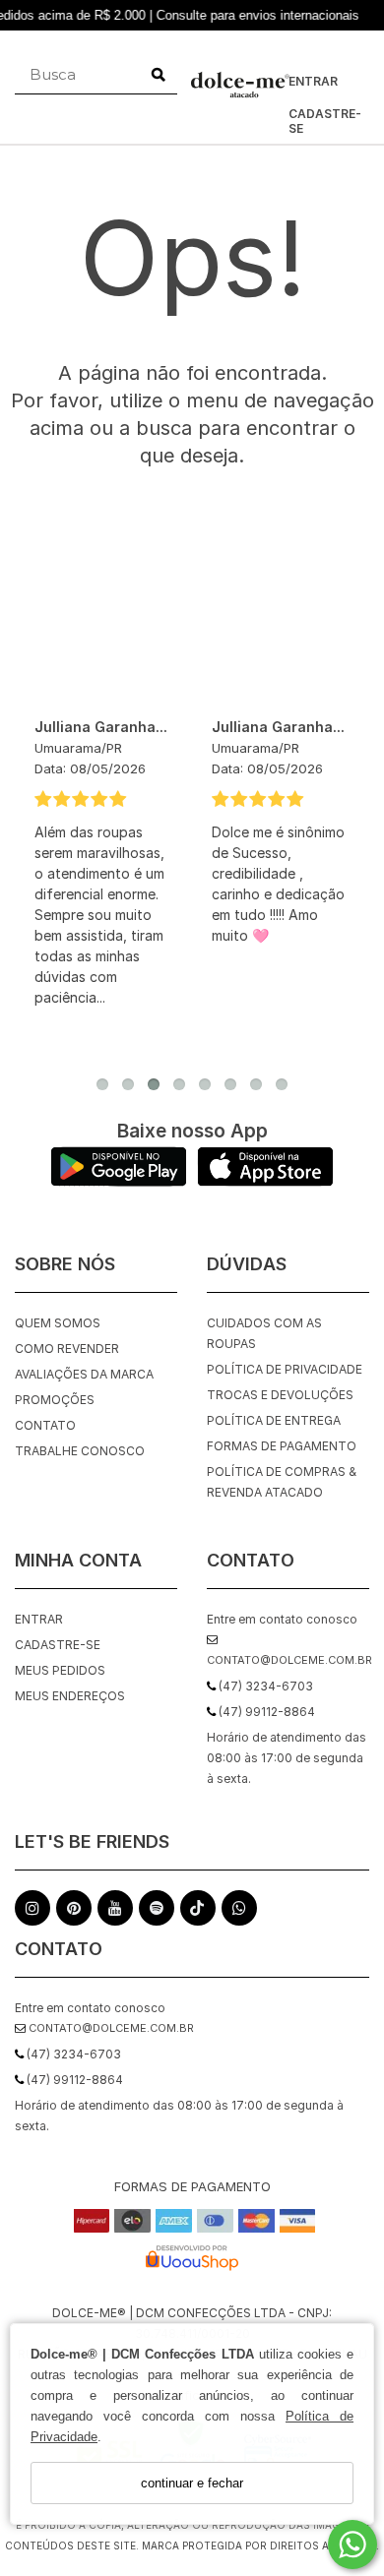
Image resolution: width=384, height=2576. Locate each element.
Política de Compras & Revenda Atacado (282, 1482)
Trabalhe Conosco (80, 1451)
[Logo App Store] (265, 1181)
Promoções (55, 1400)
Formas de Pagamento (282, 1446)
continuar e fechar (192, 2483)
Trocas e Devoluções (280, 1395)
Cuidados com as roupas (264, 1333)
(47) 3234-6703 (72, 2054)
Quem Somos (58, 1323)
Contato (45, 1425)
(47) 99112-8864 (73, 2080)
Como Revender (67, 1349)
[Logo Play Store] (119, 1181)
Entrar (313, 81)
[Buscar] (159, 75)
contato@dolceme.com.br (110, 2028)
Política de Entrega (274, 1420)
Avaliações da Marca (84, 1374)
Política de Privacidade (285, 1369)
